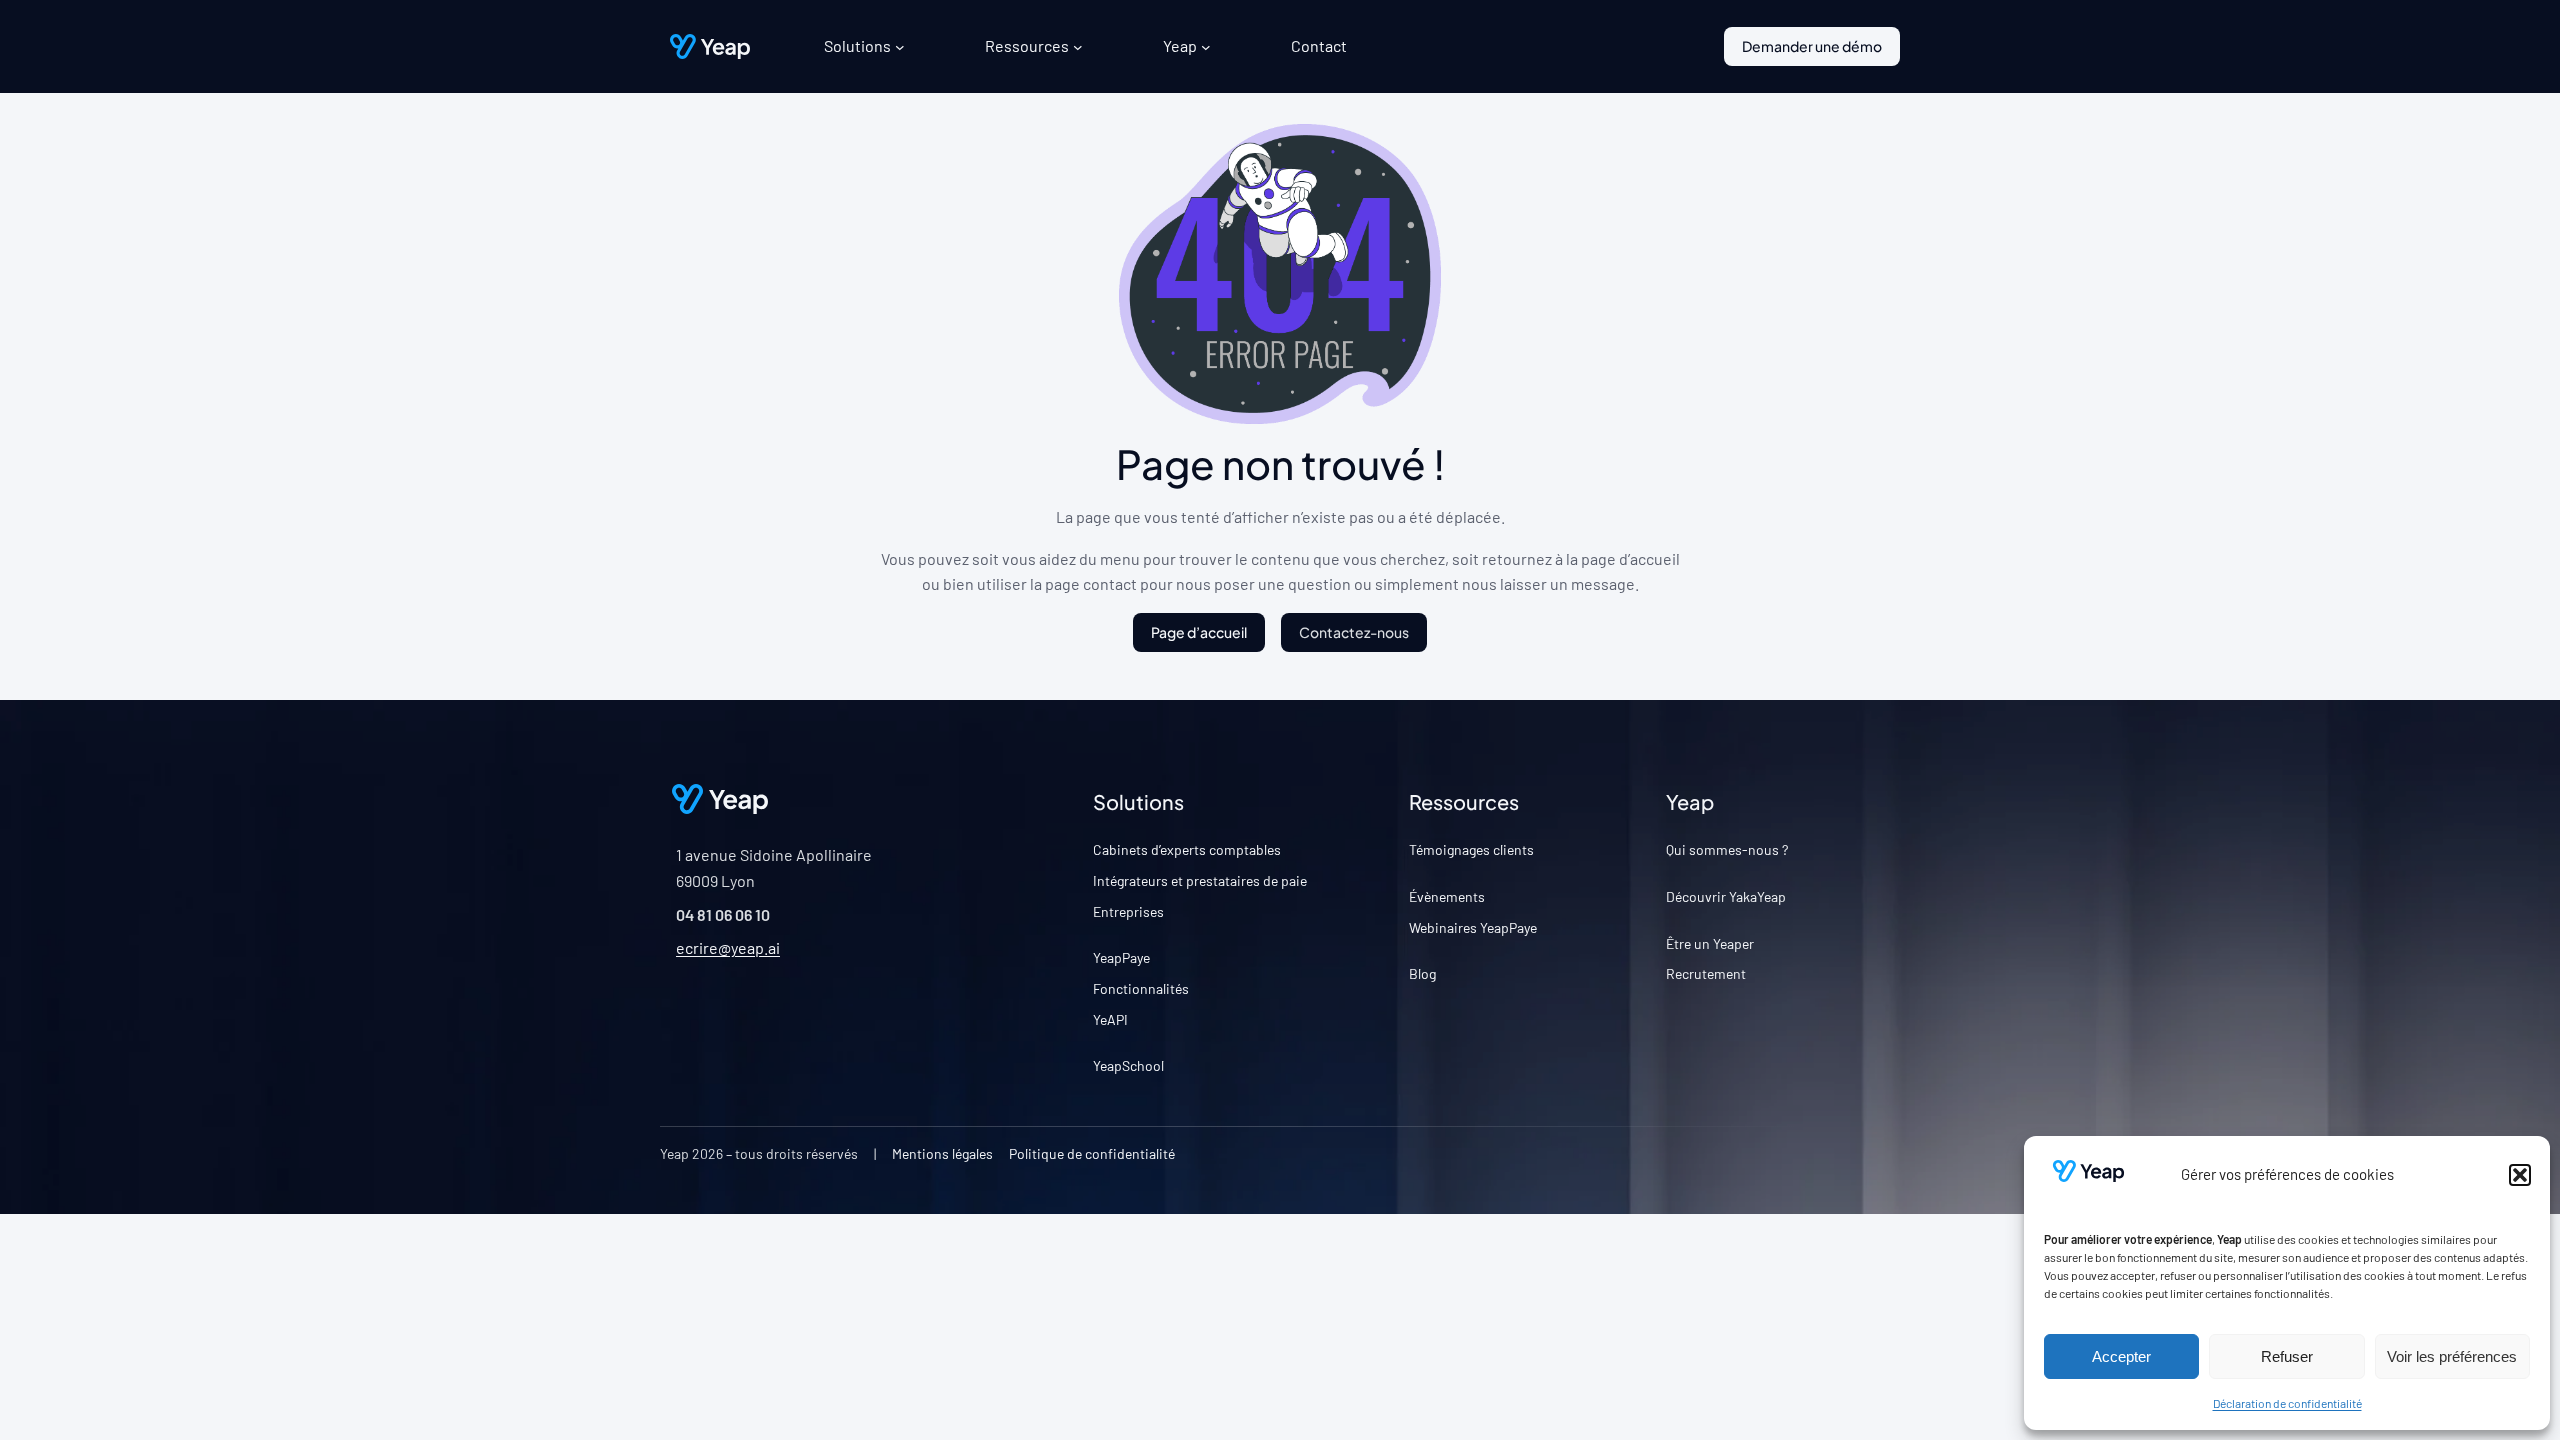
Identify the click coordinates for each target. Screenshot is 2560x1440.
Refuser (2287, 1356)
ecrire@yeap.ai (728, 947)
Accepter (2121, 1356)
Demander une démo (1812, 46)
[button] (2520, 1175)
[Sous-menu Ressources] (1078, 47)
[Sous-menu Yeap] (1206, 47)
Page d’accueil (1199, 632)
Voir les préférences (2452, 1356)
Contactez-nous (1354, 632)
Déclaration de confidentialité (2287, 1403)
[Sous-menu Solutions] (900, 47)
